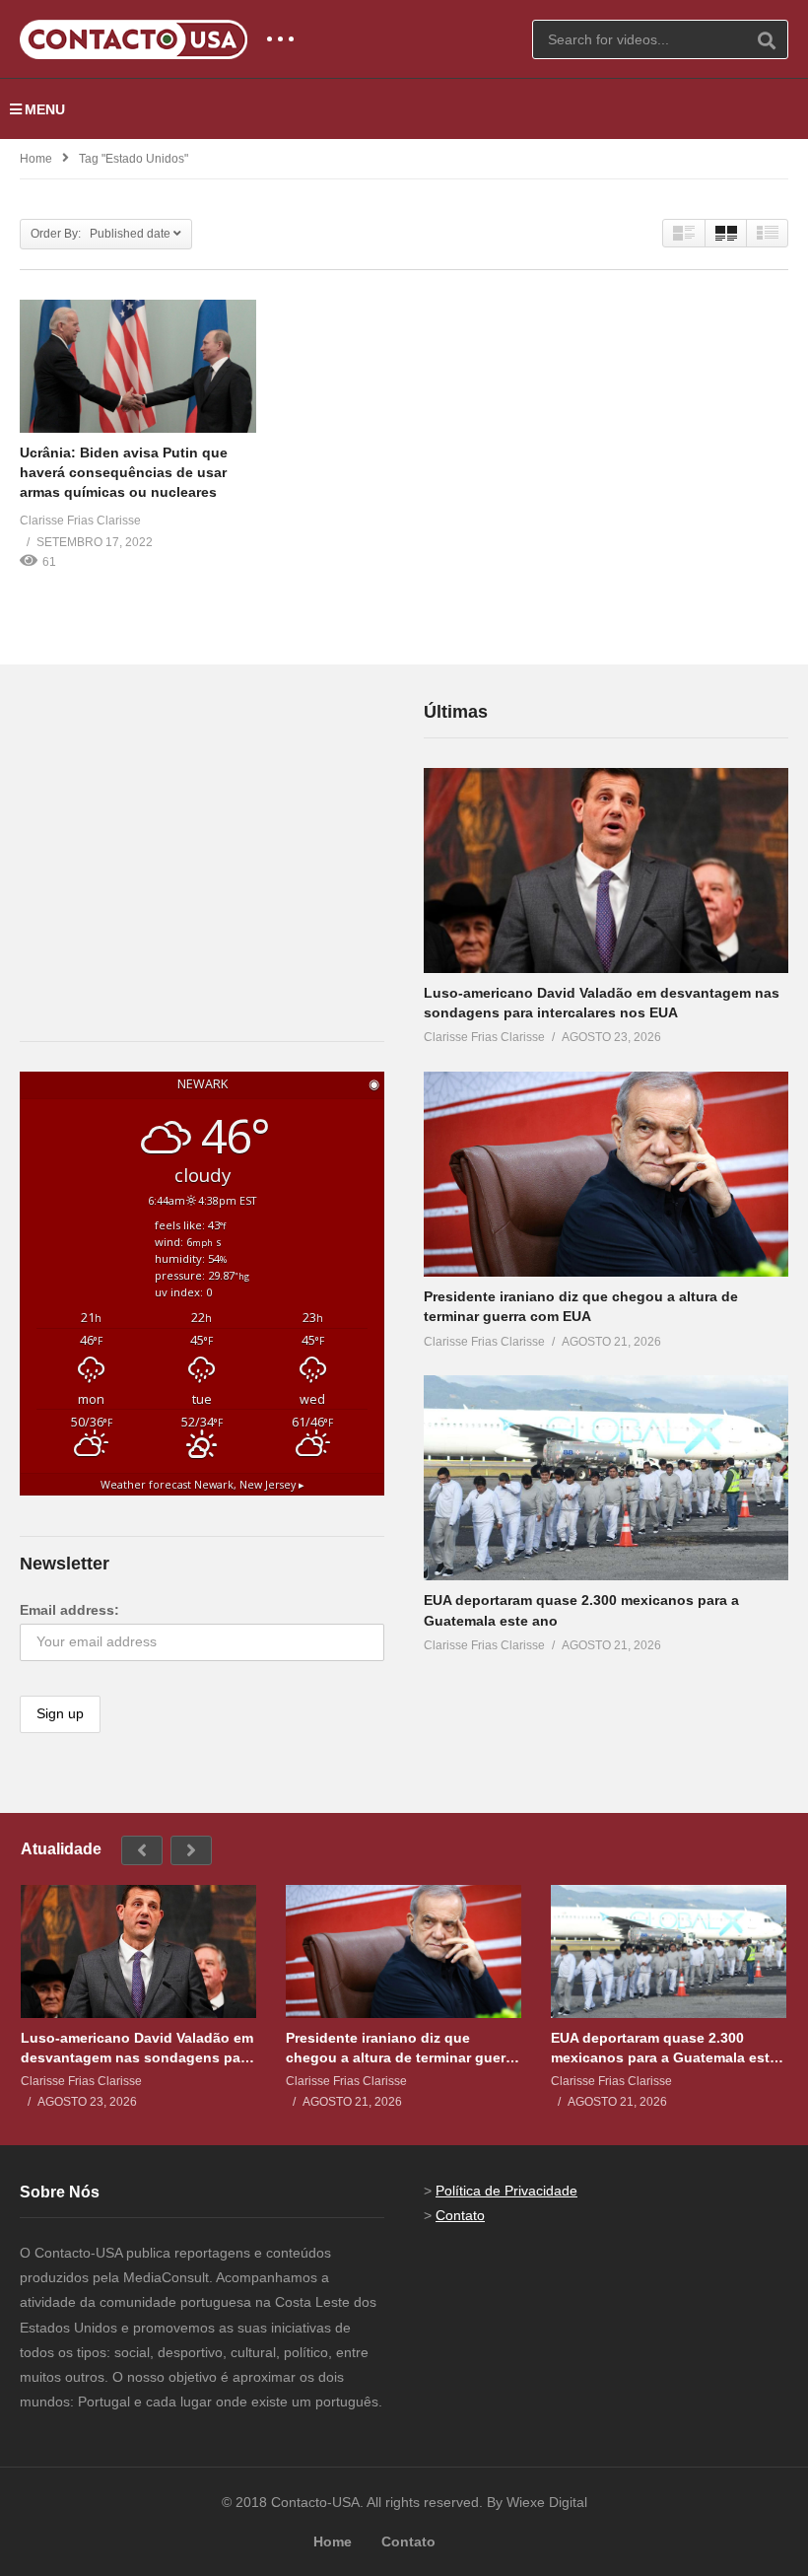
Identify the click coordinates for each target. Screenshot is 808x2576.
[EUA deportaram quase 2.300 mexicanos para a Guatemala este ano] (606, 1478)
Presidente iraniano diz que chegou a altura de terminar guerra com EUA (402, 2048)
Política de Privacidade (506, 2191)
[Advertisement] (168, 821)
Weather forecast (202, 1485)
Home (36, 159)
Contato (460, 2215)
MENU (45, 109)
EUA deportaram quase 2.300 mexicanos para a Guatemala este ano (664, 2048)
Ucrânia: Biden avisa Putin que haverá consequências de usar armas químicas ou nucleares (124, 473)
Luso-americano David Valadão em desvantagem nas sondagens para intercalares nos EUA (137, 2048)
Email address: (69, 1610)
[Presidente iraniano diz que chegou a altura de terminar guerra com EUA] (606, 1174)
